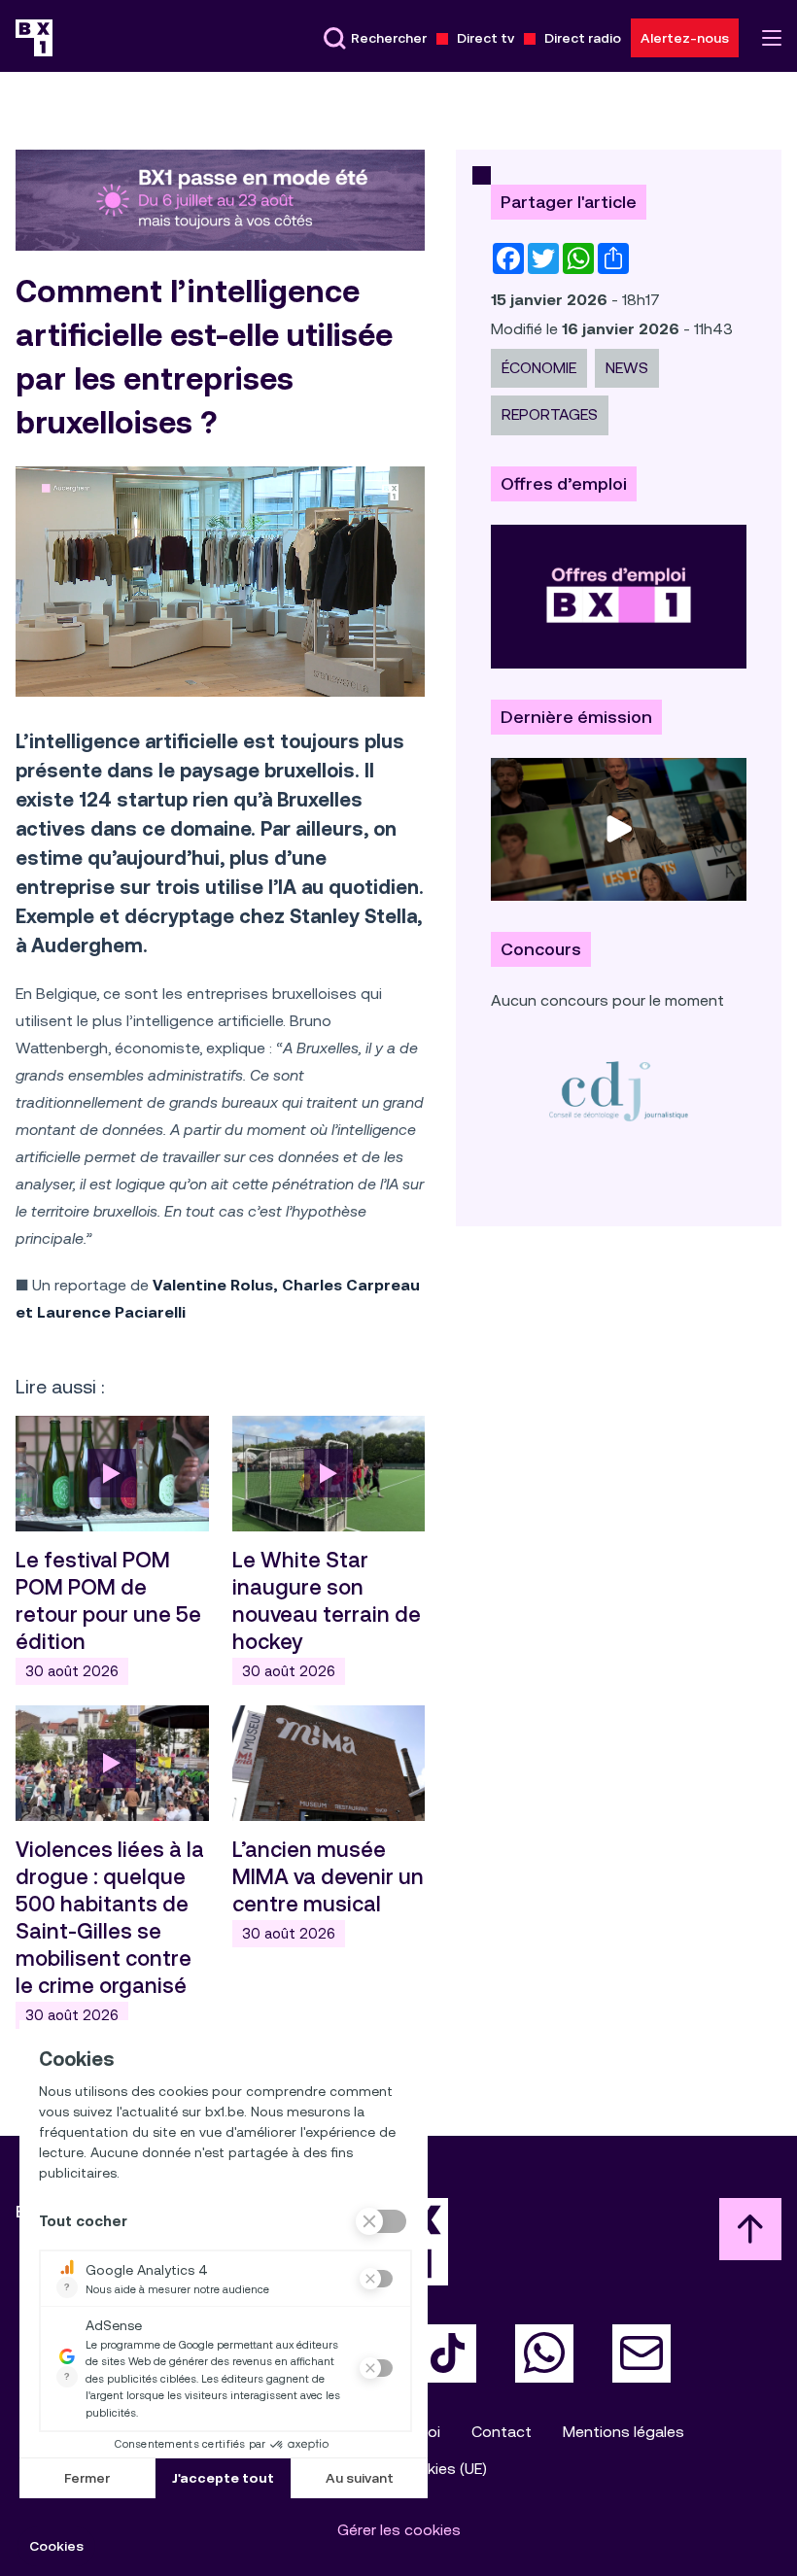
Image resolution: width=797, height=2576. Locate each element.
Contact (502, 2432)
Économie (539, 368)
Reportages (550, 414)
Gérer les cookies (399, 2530)
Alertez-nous (685, 38)
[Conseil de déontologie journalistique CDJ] (619, 1091)
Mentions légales (624, 2432)
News (627, 368)
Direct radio (583, 38)
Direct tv (485, 38)
